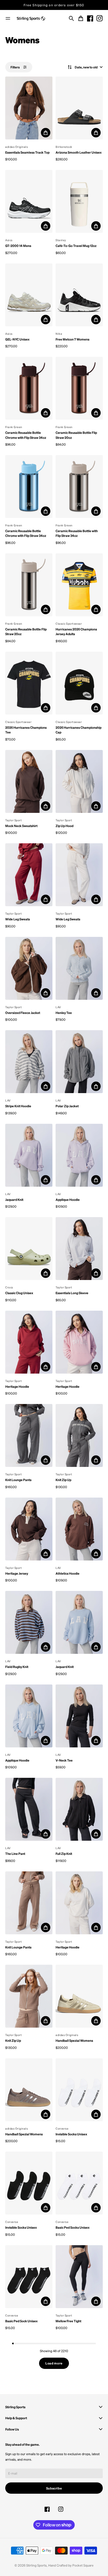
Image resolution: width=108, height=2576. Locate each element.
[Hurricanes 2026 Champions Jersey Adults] (79, 585)
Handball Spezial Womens (74, 2040)
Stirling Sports (36, 2565)
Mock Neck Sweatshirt (21, 826)
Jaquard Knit (14, 1200)
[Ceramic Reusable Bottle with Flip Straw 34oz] (79, 487)
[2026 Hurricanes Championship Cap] (79, 683)
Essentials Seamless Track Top (27, 152)
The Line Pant (15, 1854)
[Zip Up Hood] (79, 781)
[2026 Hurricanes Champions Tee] (29, 683)
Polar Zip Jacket (67, 1106)
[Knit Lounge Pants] (29, 1435)
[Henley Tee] (79, 968)
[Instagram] (100, 18)
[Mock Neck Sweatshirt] (29, 781)
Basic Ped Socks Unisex (72, 2227)
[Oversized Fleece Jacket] (29, 968)
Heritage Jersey (17, 1573)
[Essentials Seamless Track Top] (29, 108)
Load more (54, 2363)
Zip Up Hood (64, 826)
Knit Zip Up (63, 1480)
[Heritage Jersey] (29, 1529)
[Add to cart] (46, 133)
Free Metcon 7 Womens (72, 339)
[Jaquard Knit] (29, 1155)
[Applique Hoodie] (79, 1155)
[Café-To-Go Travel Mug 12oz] (79, 201)
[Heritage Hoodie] (29, 1342)
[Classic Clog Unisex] (29, 1249)
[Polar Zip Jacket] (79, 1062)
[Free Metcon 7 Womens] (79, 295)
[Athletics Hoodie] (79, 1529)
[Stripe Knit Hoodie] (29, 1062)
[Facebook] (90, 18)
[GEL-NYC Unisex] (29, 295)
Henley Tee (64, 1013)
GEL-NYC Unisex (17, 339)
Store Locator (54, 5)
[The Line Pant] (29, 1809)
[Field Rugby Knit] (29, 1622)
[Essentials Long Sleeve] (79, 1249)
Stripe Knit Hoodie (18, 1106)
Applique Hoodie (68, 1200)
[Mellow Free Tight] (79, 2277)
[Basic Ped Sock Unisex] (29, 2277)
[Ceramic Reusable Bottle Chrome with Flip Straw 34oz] (29, 388)
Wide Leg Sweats (18, 919)
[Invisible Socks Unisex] (79, 2090)
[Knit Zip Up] (79, 1435)
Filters (15, 67)
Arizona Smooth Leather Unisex (79, 152)
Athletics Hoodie (67, 1573)
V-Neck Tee (64, 1760)
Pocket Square (83, 2565)
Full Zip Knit (64, 1854)
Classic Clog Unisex (19, 1293)
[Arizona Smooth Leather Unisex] (79, 108)
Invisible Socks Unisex (71, 2134)
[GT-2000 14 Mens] (29, 201)
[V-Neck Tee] (79, 1716)
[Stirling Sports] (31, 19)
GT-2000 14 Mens (18, 246)
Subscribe (54, 2488)
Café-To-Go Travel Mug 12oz (76, 246)
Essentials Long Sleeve (72, 1293)
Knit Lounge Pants (18, 1480)
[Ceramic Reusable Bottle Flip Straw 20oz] (79, 388)
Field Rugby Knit (17, 1667)
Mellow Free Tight (68, 2321)
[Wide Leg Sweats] (29, 875)
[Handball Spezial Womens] (79, 1996)
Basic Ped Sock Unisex (21, 2321)
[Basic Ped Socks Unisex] (79, 2183)
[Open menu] (8, 18)
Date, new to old (86, 67)
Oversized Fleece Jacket (23, 1013)
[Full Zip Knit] (79, 1809)
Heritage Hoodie (17, 1386)
